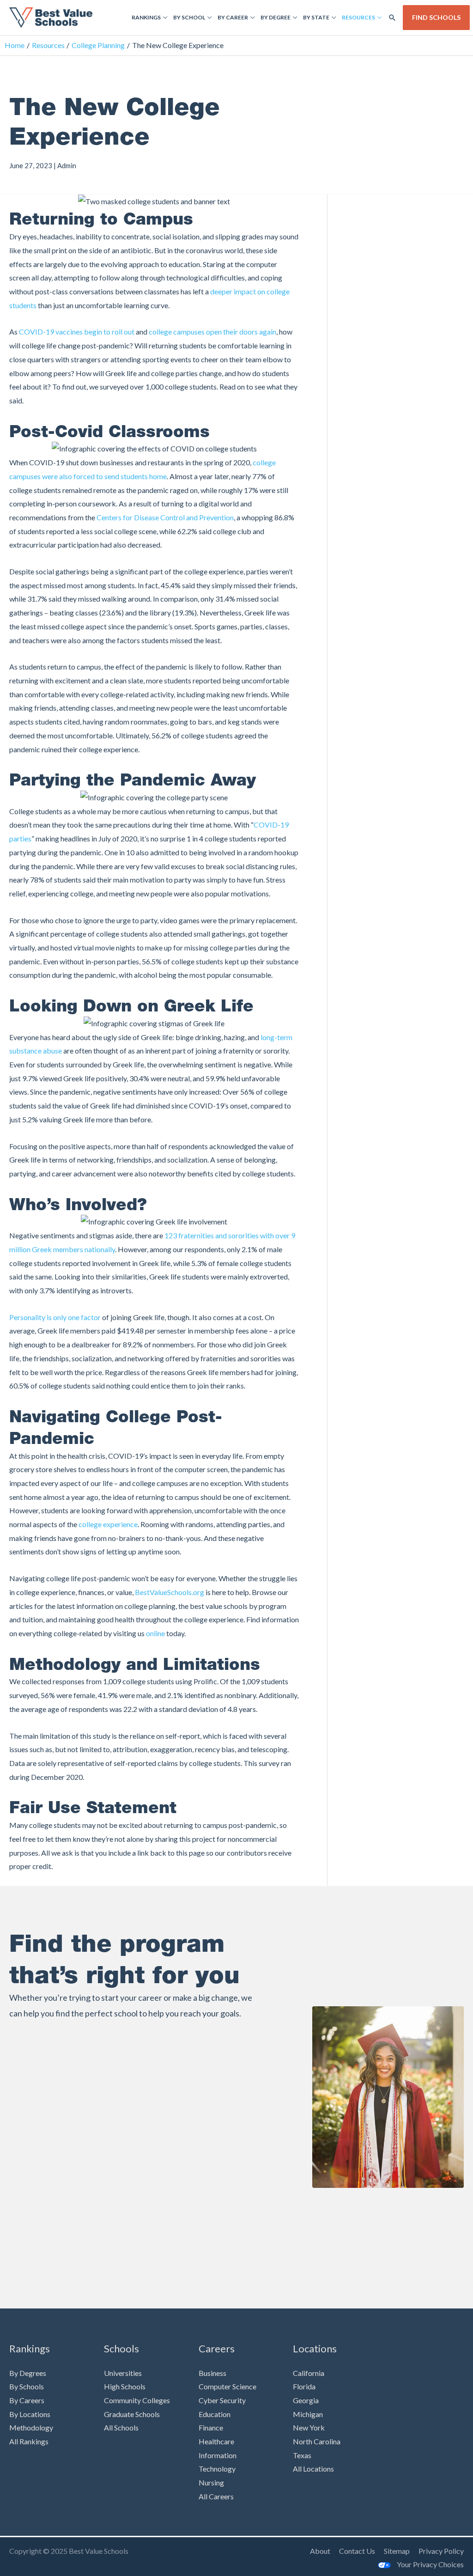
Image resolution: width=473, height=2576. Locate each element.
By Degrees (28, 2373)
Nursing (211, 2482)
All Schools (121, 2427)
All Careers (216, 2496)
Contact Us (357, 2551)
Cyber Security (222, 2400)
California (309, 2373)
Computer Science (227, 2386)
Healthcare (216, 2441)
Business (212, 2373)
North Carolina (317, 2441)
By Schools (27, 2386)
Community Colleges (137, 2400)
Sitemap (397, 2551)
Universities (123, 2373)
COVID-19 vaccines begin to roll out (77, 332)
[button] (392, 18)
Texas (302, 2455)
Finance (211, 2427)
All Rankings (29, 2441)
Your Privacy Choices (430, 2564)
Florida (304, 2386)
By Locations (30, 2414)
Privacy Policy (441, 2551)
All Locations (313, 2469)
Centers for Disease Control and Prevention (165, 517)
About (320, 2551)
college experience (108, 1524)
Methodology (31, 2427)
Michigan (308, 2414)
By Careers (27, 2400)
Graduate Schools (132, 2414)
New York (309, 2427)
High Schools (125, 2386)
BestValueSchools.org (170, 1592)
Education (215, 2414)
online (155, 1633)
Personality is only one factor (55, 1317)
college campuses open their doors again (212, 332)
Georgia (306, 2400)
